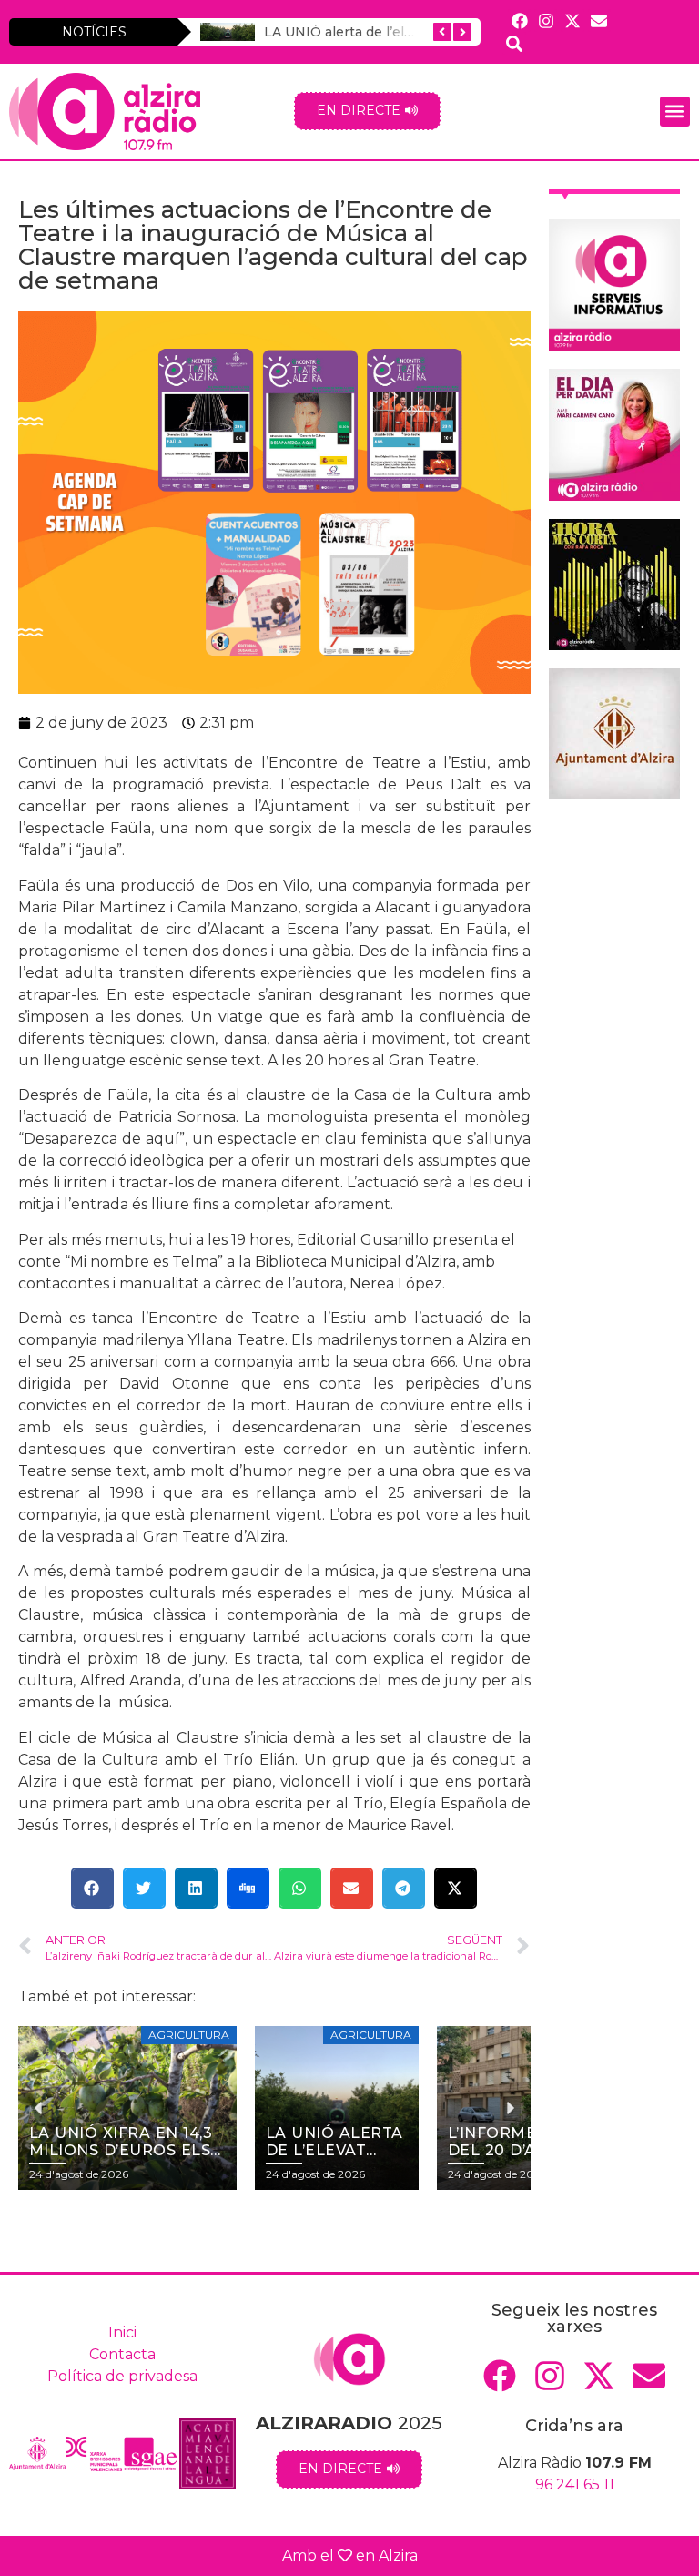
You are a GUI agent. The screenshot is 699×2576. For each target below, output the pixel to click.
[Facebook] (519, 20)
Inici (122, 2332)
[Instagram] (546, 20)
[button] (675, 112)
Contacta (122, 2354)
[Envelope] (599, 20)
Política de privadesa (122, 2376)
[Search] (514, 43)
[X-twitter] (572, 20)
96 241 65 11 (575, 2484)
